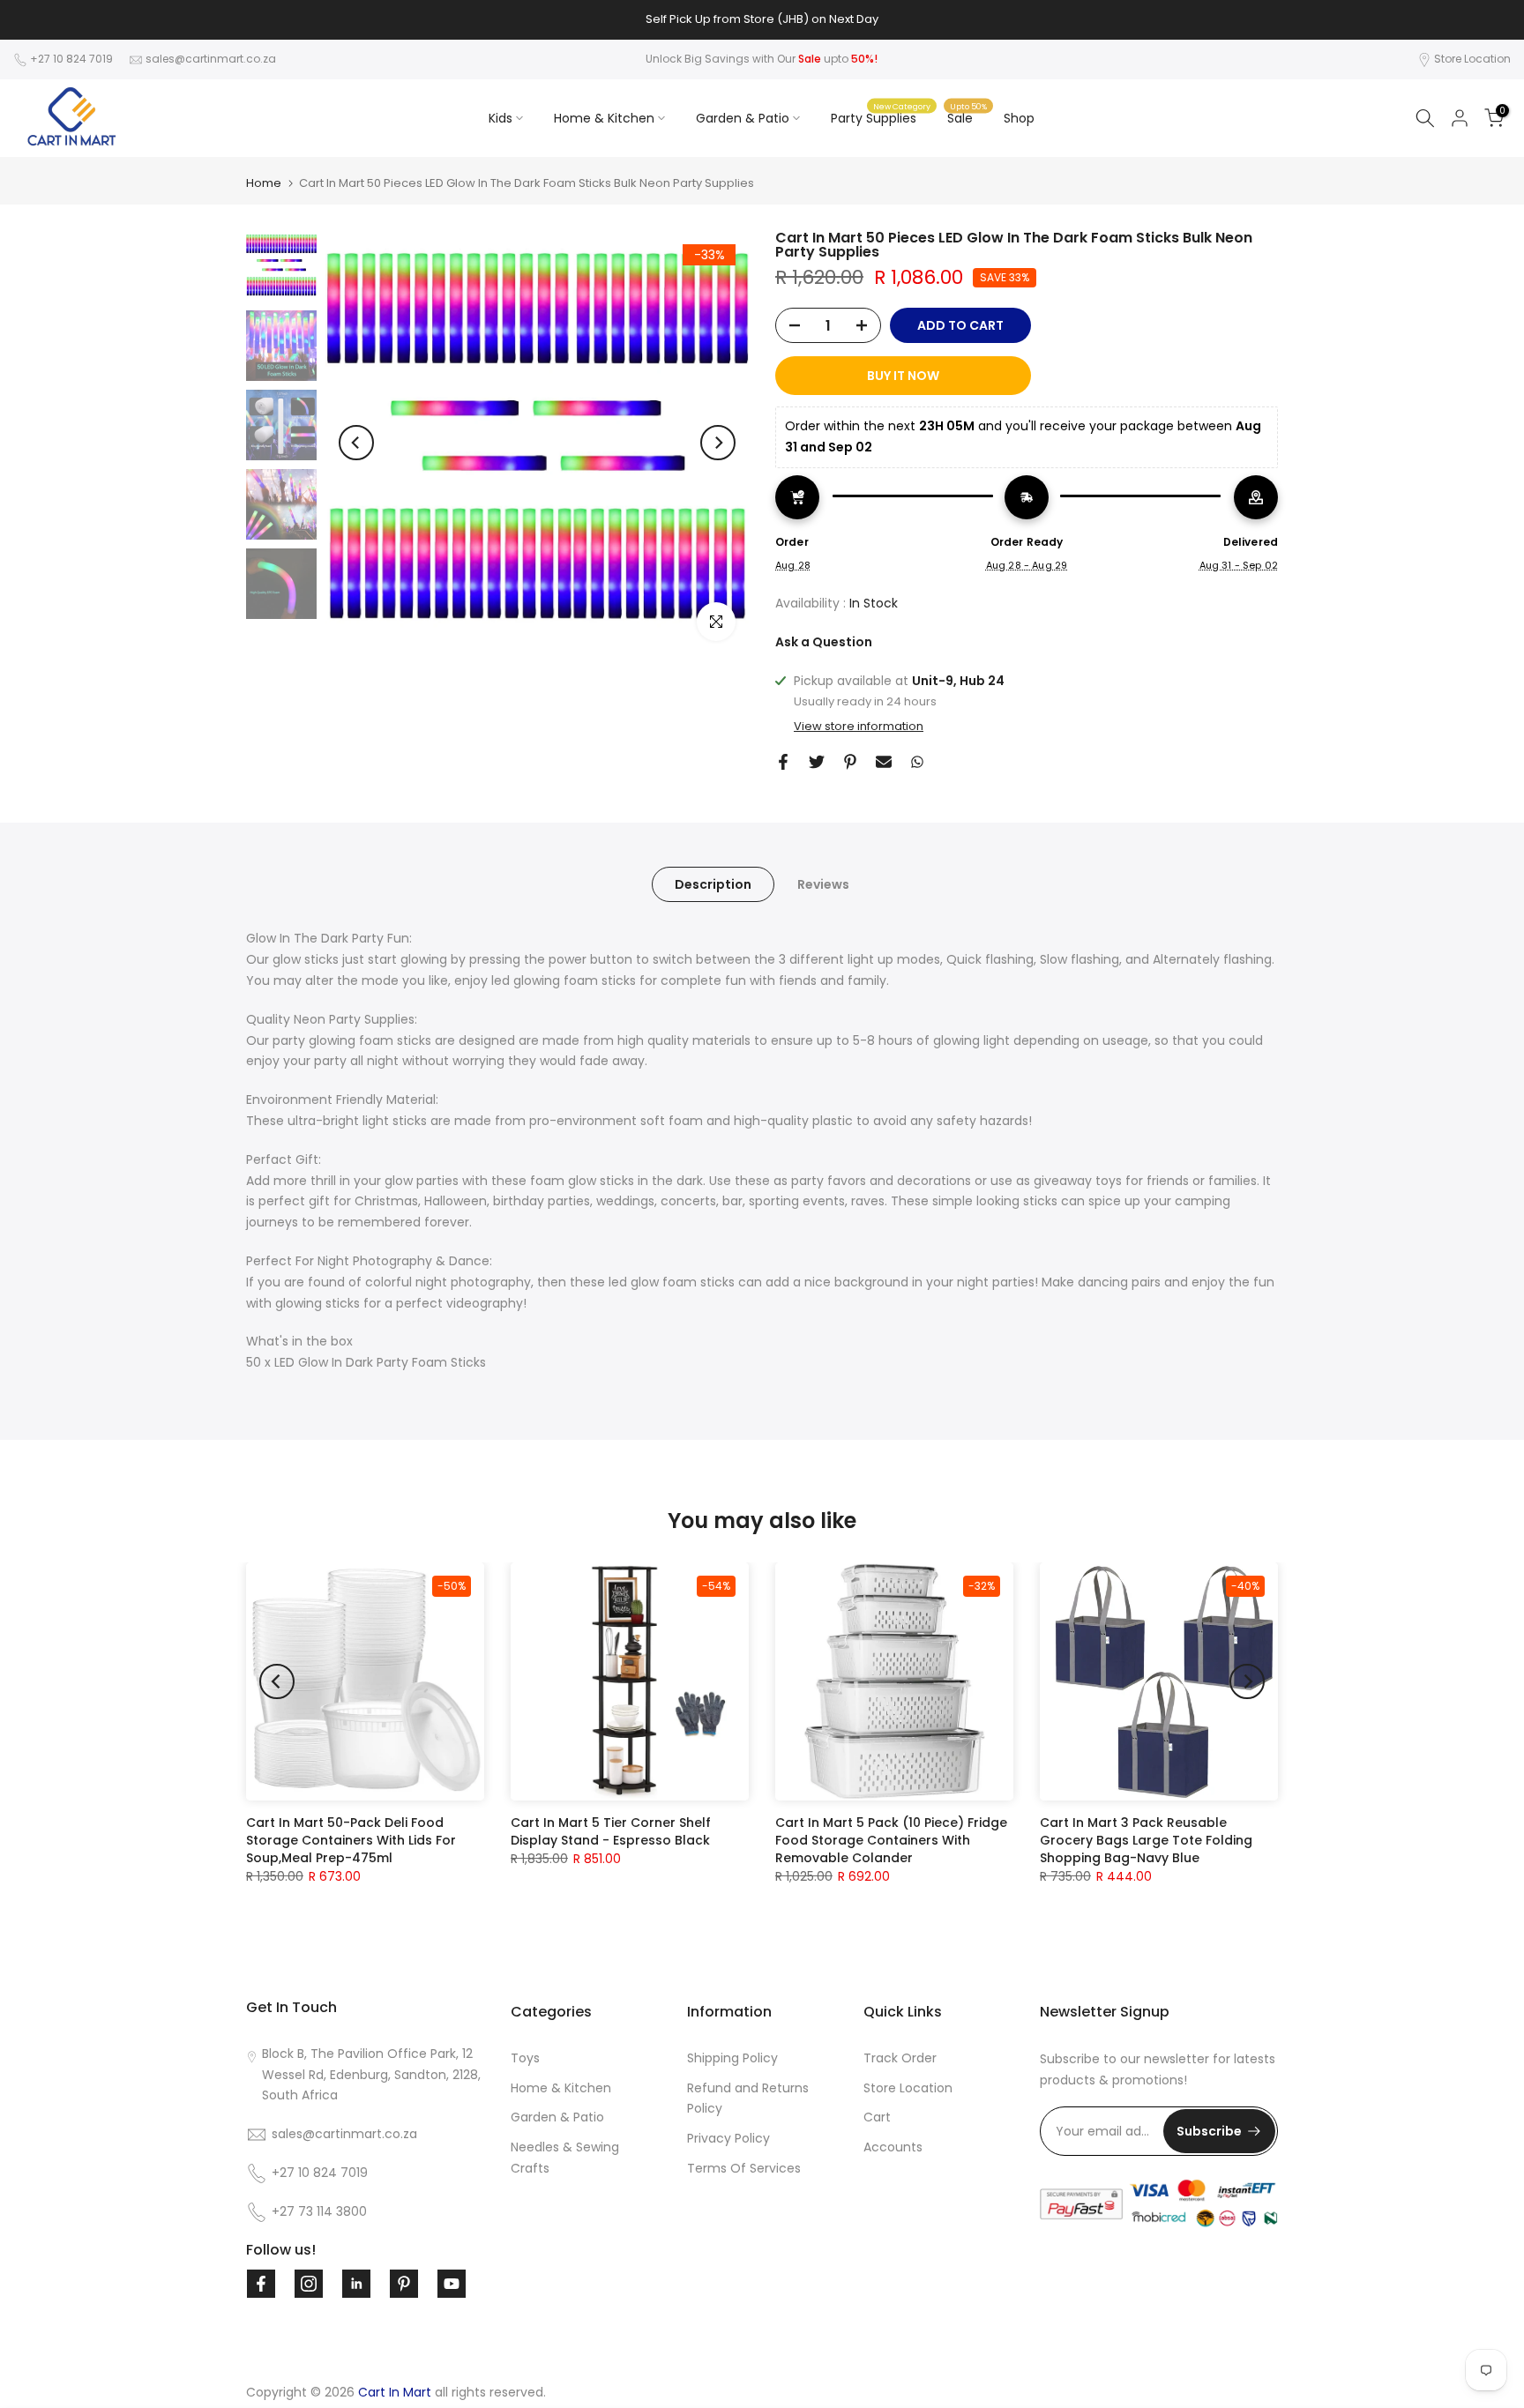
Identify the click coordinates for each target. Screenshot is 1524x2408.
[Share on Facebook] (783, 762)
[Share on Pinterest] (850, 762)
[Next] (718, 443)
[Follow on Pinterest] (404, 2284)
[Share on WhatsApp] (917, 762)
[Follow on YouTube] (452, 2284)
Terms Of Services (744, 2168)
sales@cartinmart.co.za (211, 59)
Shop (1019, 118)
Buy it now (903, 376)
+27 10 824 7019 (71, 59)
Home (264, 183)
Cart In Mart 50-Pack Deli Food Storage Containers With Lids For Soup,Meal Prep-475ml (351, 1840)
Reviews (823, 884)
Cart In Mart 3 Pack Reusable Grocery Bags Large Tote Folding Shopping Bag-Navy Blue (1146, 1840)
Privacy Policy (728, 2138)
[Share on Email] (884, 762)
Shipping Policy (732, 2058)
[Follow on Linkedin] (356, 2284)
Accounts (893, 2147)
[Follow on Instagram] (309, 2284)
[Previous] (356, 443)
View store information (859, 727)
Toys (525, 2058)
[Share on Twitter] (817, 762)
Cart (877, 2117)
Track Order (900, 2058)
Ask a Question (824, 642)
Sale (967, 117)
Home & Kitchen (604, 118)
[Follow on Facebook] (261, 2284)
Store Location (1472, 59)
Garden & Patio (743, 118)
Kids (501, 118)
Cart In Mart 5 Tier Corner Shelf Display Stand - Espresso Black (611, 1831)
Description (713, 884)
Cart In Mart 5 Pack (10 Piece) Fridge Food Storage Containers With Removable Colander (891, 1840)
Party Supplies (881, 117)
